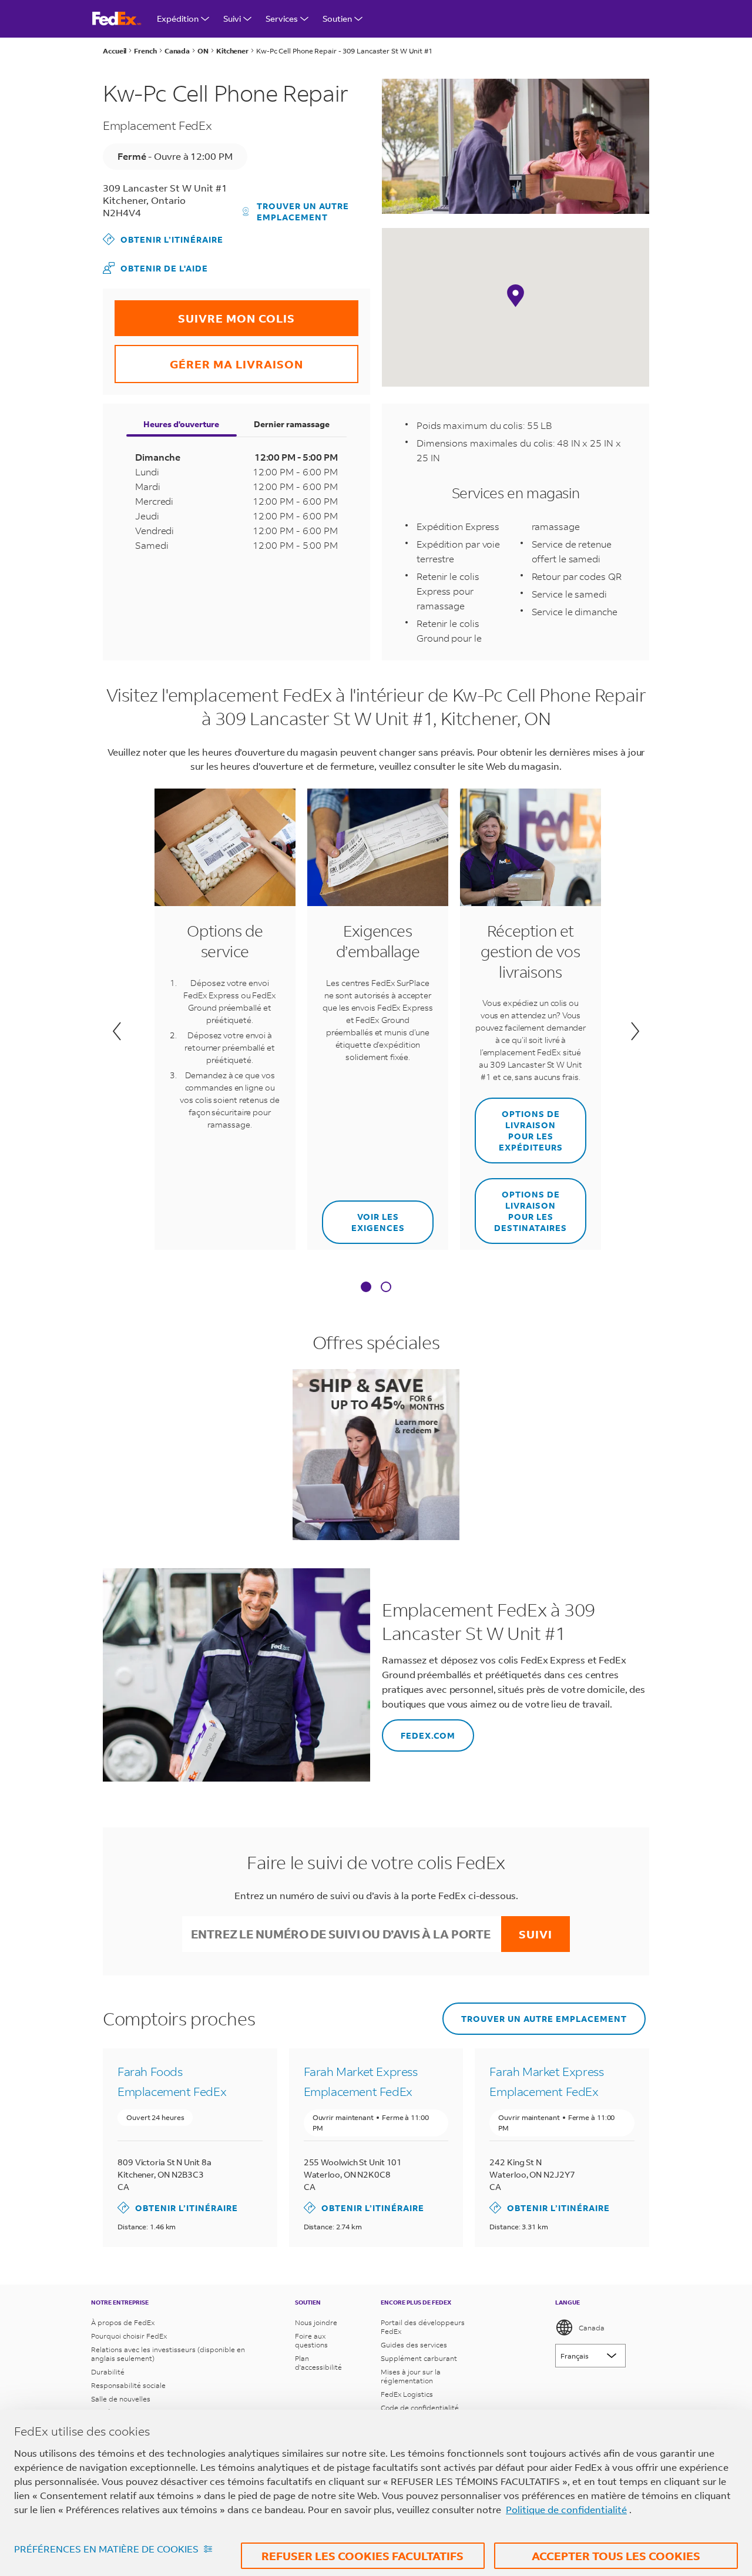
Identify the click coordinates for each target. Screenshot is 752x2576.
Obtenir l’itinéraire (163, 239)
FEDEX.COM (419, 1730)
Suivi (232, 19)
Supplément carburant (419, 2358)
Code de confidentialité (420, 2408)
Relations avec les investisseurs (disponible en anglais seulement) (168, 2354)
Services (282, 19)
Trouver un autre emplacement (303, 212)
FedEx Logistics (407, 2394)
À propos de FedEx (123, 2322)
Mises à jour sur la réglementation (411, 2376)
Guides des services (414, 2345)
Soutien (337, 19)
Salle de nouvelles (121, 2399)
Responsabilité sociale (128, 2385)
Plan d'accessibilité (318, 2363)
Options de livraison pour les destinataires (521, 1206)
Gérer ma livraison (209, 358)
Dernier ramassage (292, 424)
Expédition (178, 19)
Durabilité (108, 2372)
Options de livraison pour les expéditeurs (519, 1125)
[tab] (366, 1288)
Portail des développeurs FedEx (423, 2327)
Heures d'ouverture (181, 424)
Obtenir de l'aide (155, 268)
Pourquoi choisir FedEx (129, 2336)
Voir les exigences (363, 1217)
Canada (592, 2328)
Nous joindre (316, 2322)
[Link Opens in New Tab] (376, 1454)
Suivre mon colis (205, 313)
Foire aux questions (311, 2340)
